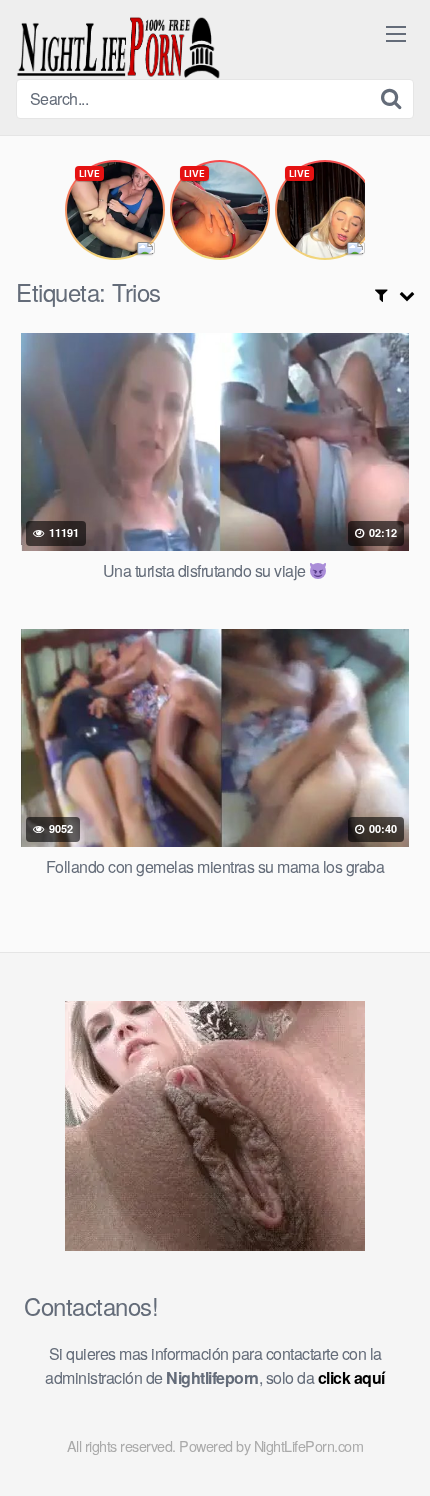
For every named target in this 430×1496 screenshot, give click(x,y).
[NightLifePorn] (118, 47)
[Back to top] (395, 1452)
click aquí (351, 1377)
